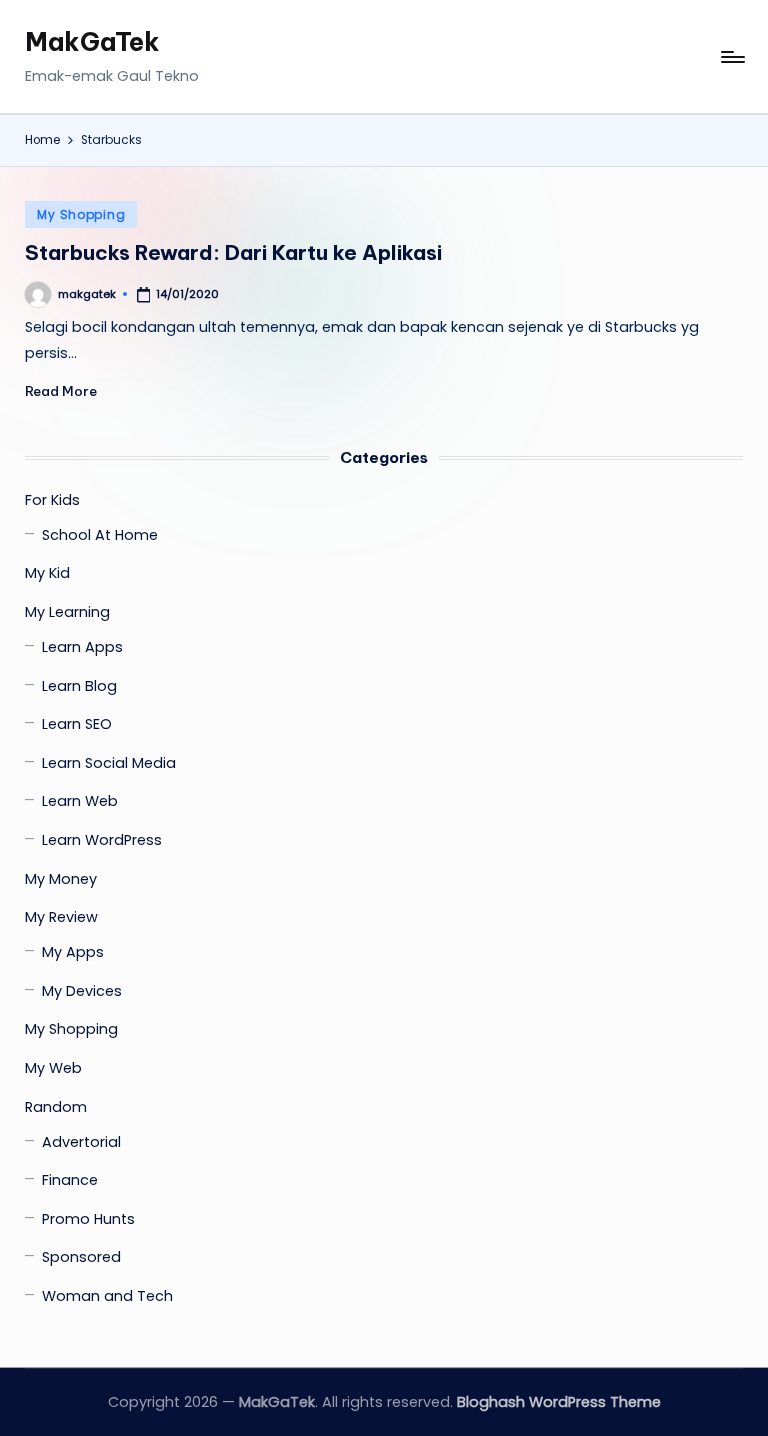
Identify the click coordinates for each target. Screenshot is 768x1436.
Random (56, 1107)
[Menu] (731, 57)
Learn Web (80, 801)
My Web (53, 1068)
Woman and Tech (107, 1296)
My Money (61, 879)
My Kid (47, 573)
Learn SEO (77, 724)
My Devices (82, 991)
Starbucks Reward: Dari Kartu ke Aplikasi (233, 252)
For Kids (52, 500)
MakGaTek (92, 42)
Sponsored (81, 1257)
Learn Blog (79, 686)
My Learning (67, 612)
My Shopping (81, 214)
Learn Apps (82, 647)
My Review (61, 917)
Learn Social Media (109, 763)
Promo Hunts (88, 1219)
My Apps (73, 952)
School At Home (100, 535)
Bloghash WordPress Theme (559, 1402)
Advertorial (81, 1142)
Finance (70, 1180)
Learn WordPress (102, 840)
